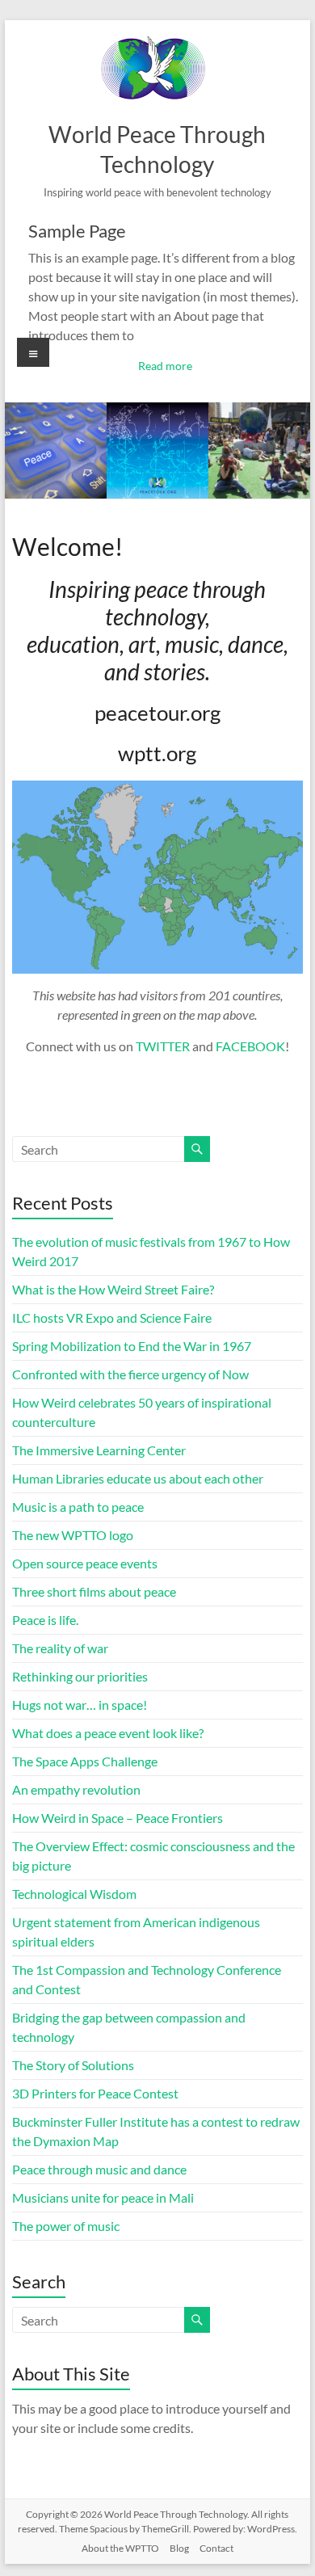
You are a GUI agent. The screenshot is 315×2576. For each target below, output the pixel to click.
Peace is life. (45, 1620)
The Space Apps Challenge (85, 1761)
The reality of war (60, 1648)
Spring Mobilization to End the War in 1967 (132, 1346)
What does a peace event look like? (108, 1733)
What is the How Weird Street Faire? (113, 1289)
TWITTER (163, 1046)
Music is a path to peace (78, 1507)
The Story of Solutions (73, 2065)
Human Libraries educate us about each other (138, 1478)
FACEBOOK (250, 1046)
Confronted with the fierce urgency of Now (130, 1374)
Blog (179, 2548)
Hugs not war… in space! (80, 1705)
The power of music (66, 2226)
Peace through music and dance (99, 2169)
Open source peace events (85, 1563)
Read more (165, 366)
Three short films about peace (94, 1591)
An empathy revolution (76, 1789)
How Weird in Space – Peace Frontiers (118, 1818)
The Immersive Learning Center (99, 1450)
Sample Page (77, 231)
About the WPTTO (120, 2548)
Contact (216, 2548)
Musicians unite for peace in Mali (103, 2197)
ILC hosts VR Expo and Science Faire (112, 1317)
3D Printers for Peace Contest (95, 2093)
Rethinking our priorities (80, 1676)
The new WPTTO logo (73, 1535)
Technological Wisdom (74, 1894)
